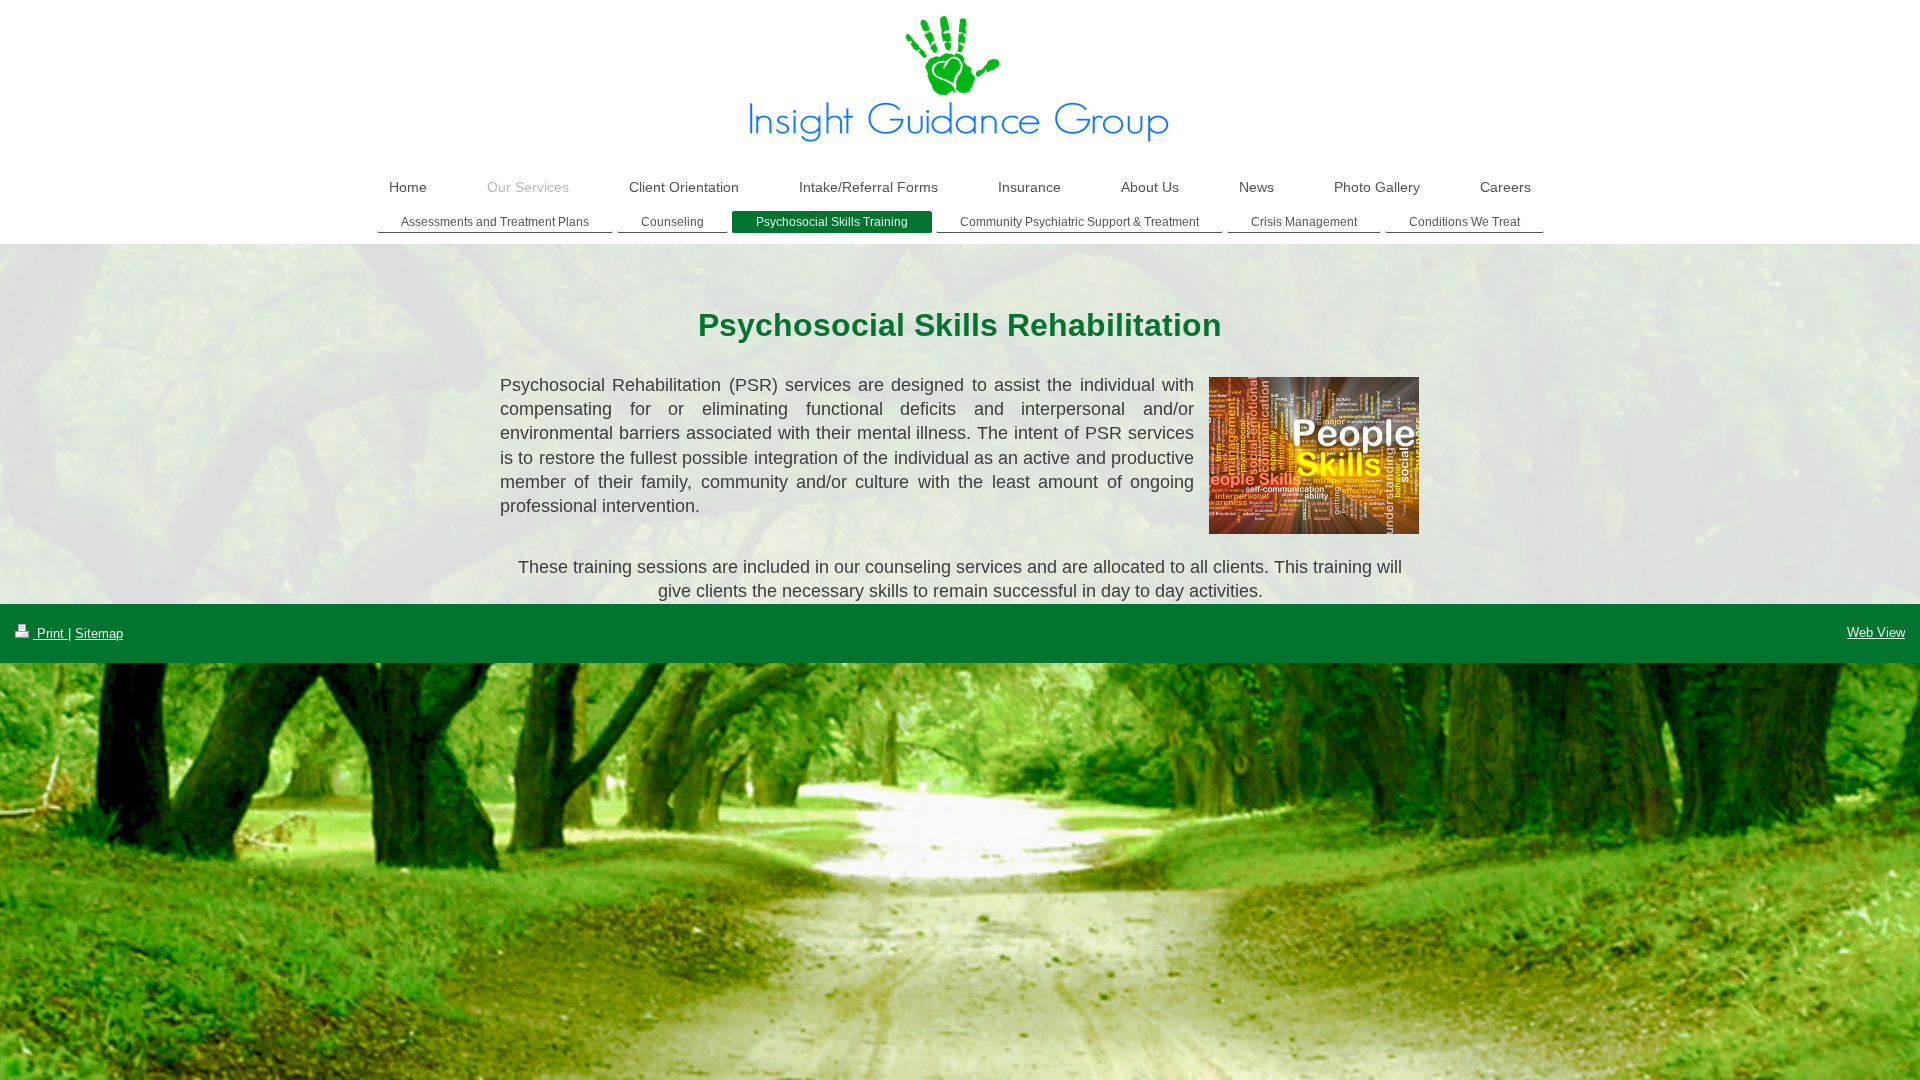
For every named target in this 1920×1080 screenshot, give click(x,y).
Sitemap (99, 633)
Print (50, 633)
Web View (1876, 632)
